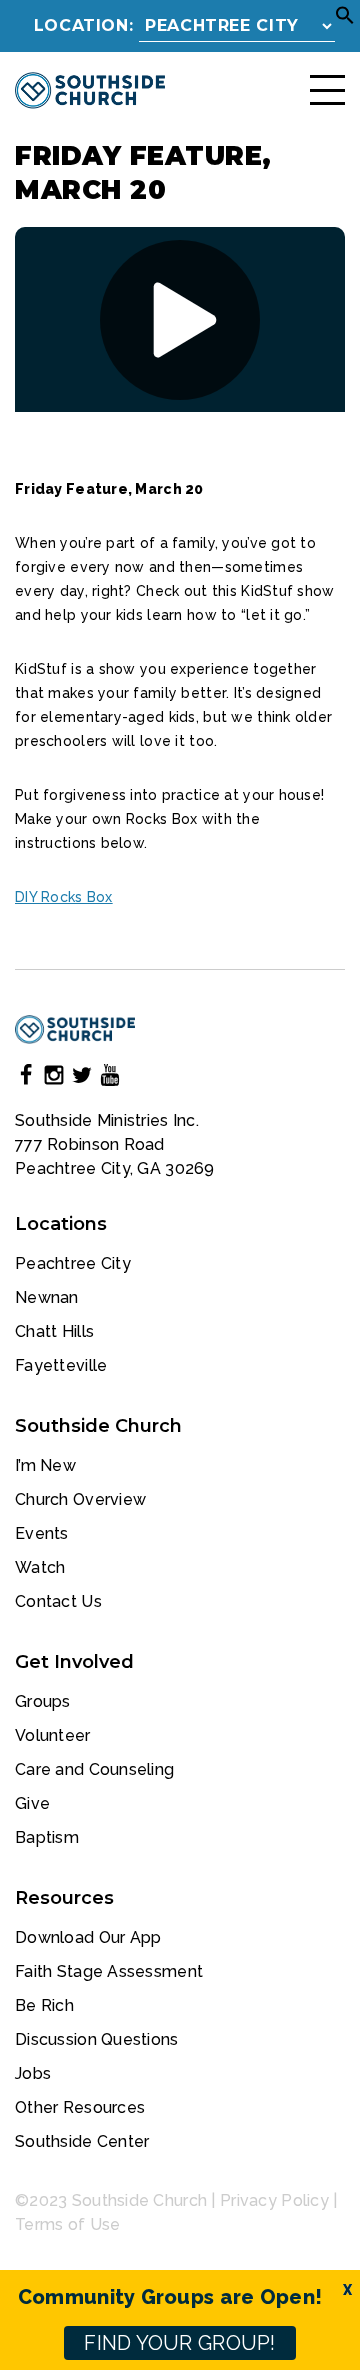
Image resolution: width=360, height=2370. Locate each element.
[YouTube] (110, 1078)
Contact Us (58, 1601)
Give (32, 1803)
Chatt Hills (54, 1331)
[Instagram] (54, 1078)
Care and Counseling (94, 1769)
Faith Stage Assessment (109, 1971)
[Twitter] (82, 1078)
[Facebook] (26, 1078)
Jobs (33, 2073)
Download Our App (88, 1937)
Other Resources (80, 2107)
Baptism (47, 1837)
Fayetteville (61, 1365)
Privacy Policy (274, 2200)
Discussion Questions (97, 2039)
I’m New (45, 1465)
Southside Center (82, 2141)
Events (42, 1533)
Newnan (47, 1297)
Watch (40, 1567)
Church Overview (80, 1499)
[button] (345, 20)
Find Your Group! (179, 2343)
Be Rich (44, 2005)
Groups (43, 1701)
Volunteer (53, 1735)
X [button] (347, 2290)
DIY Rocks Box (64, 897)
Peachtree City (73, 1263)
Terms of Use (67, 2224)
